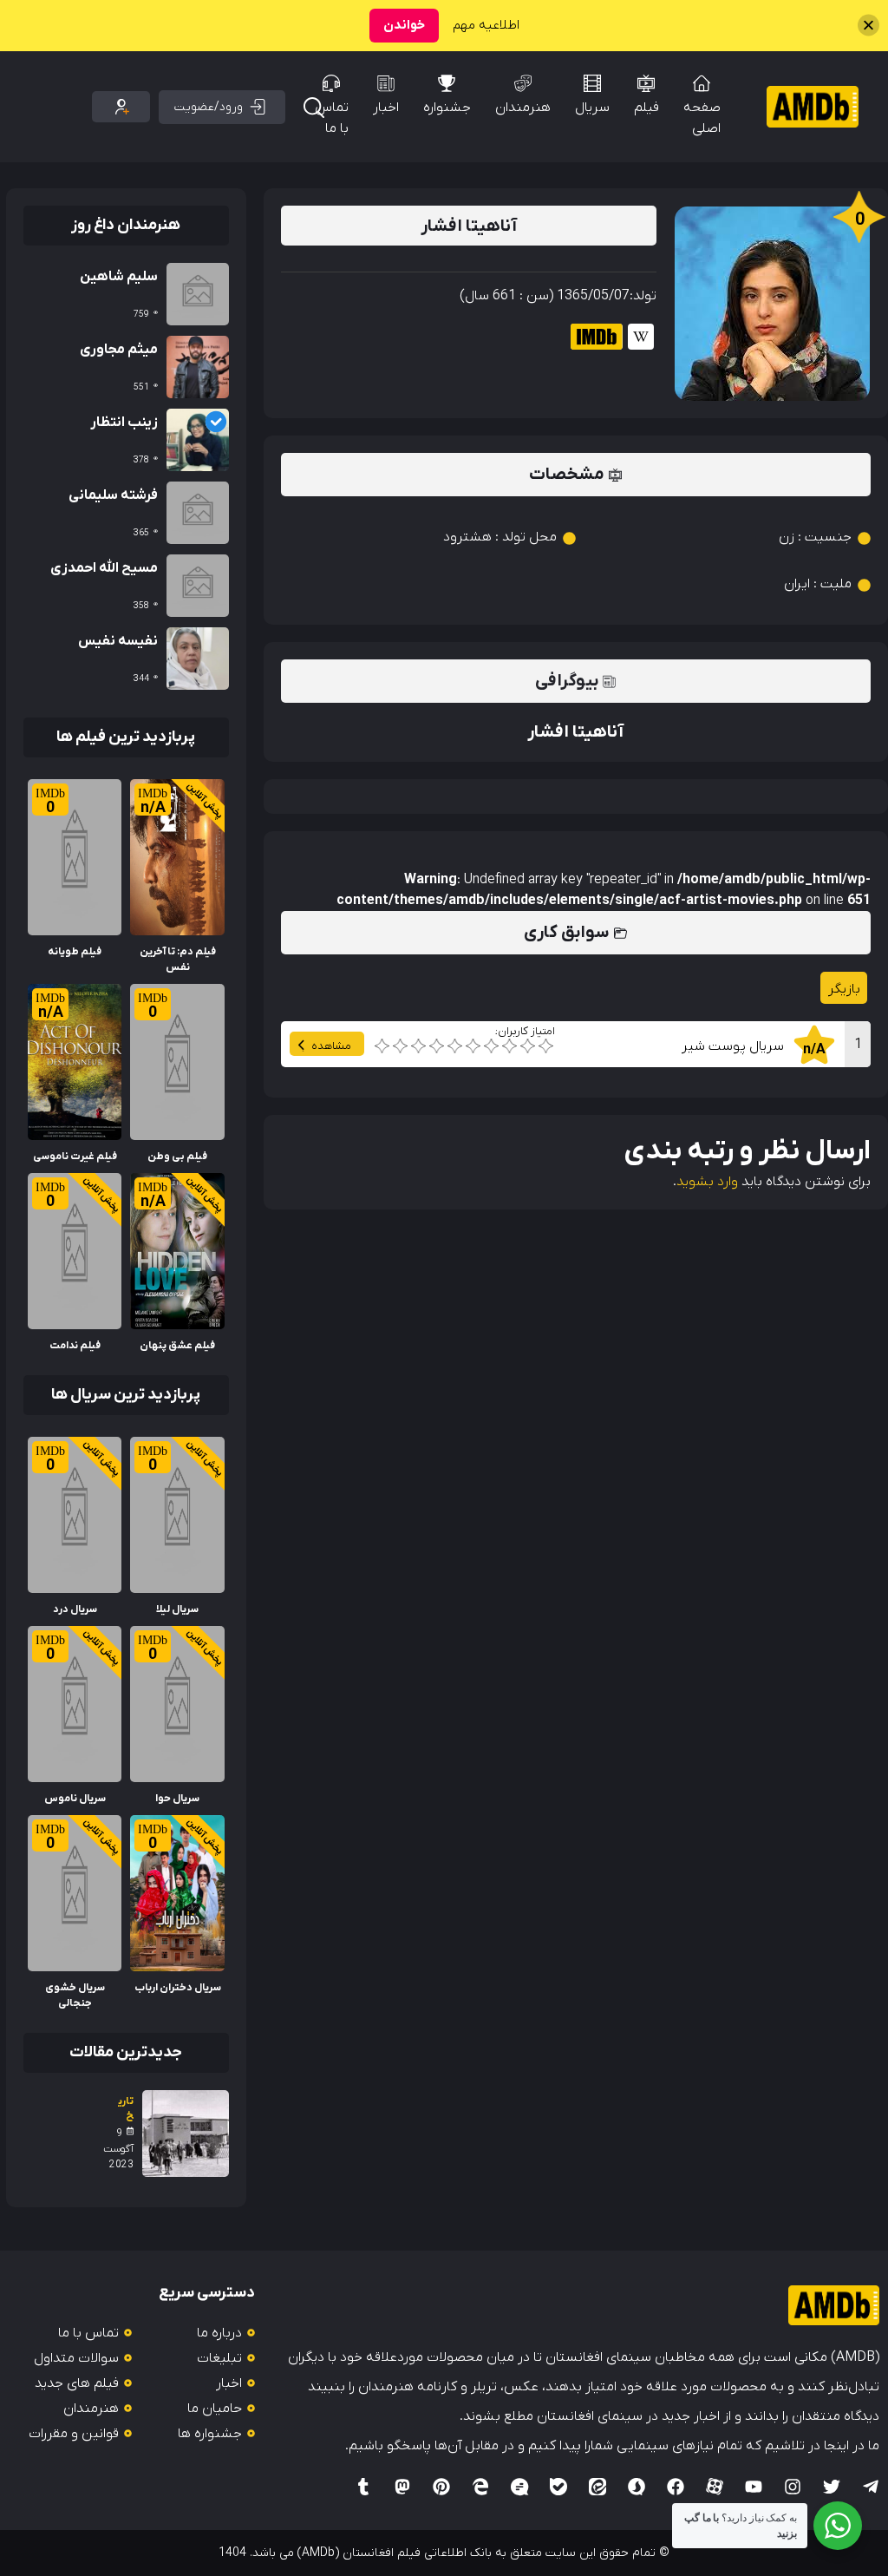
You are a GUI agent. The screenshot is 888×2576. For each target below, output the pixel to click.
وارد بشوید (707, 1182)
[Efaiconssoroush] (637, 2487)
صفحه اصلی (702, 118)
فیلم (646, 108)
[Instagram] (793, 2487)
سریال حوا (177, 1799)
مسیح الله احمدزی (104, 568)
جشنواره (447, 108)
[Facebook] (676, 2487)
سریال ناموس (75, 1799)
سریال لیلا (177, 1609)
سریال (592, 108)
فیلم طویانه (75, 952)
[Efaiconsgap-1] (519, 2487)
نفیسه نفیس (118, 641)
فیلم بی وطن (177, 1157)
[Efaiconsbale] (558, 2487)
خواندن (404, 25)
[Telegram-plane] (871, 2487)
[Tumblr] (363, 2487)
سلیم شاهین (119, 277)
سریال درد (75, 1609)
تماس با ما (332, 118)
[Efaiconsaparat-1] (715, 2487)
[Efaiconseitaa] (597, 2487)
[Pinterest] (441, 2487)
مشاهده (331, 1046)
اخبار (386, 108)
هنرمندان (523, 108)
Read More (190, 790)
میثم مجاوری (119, 350)
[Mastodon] (402, 2487)
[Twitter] (832, 2487)
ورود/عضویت (209, 107)
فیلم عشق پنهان (177, 1346)
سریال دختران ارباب (178, 1988)
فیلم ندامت (75, 1346)
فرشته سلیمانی (113, 495)
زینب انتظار (124, 423)
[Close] (868, 26)
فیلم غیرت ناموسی (75, 1157)
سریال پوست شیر (733, 1046)
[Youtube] (754, 2487)
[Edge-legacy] (480, 2487)
